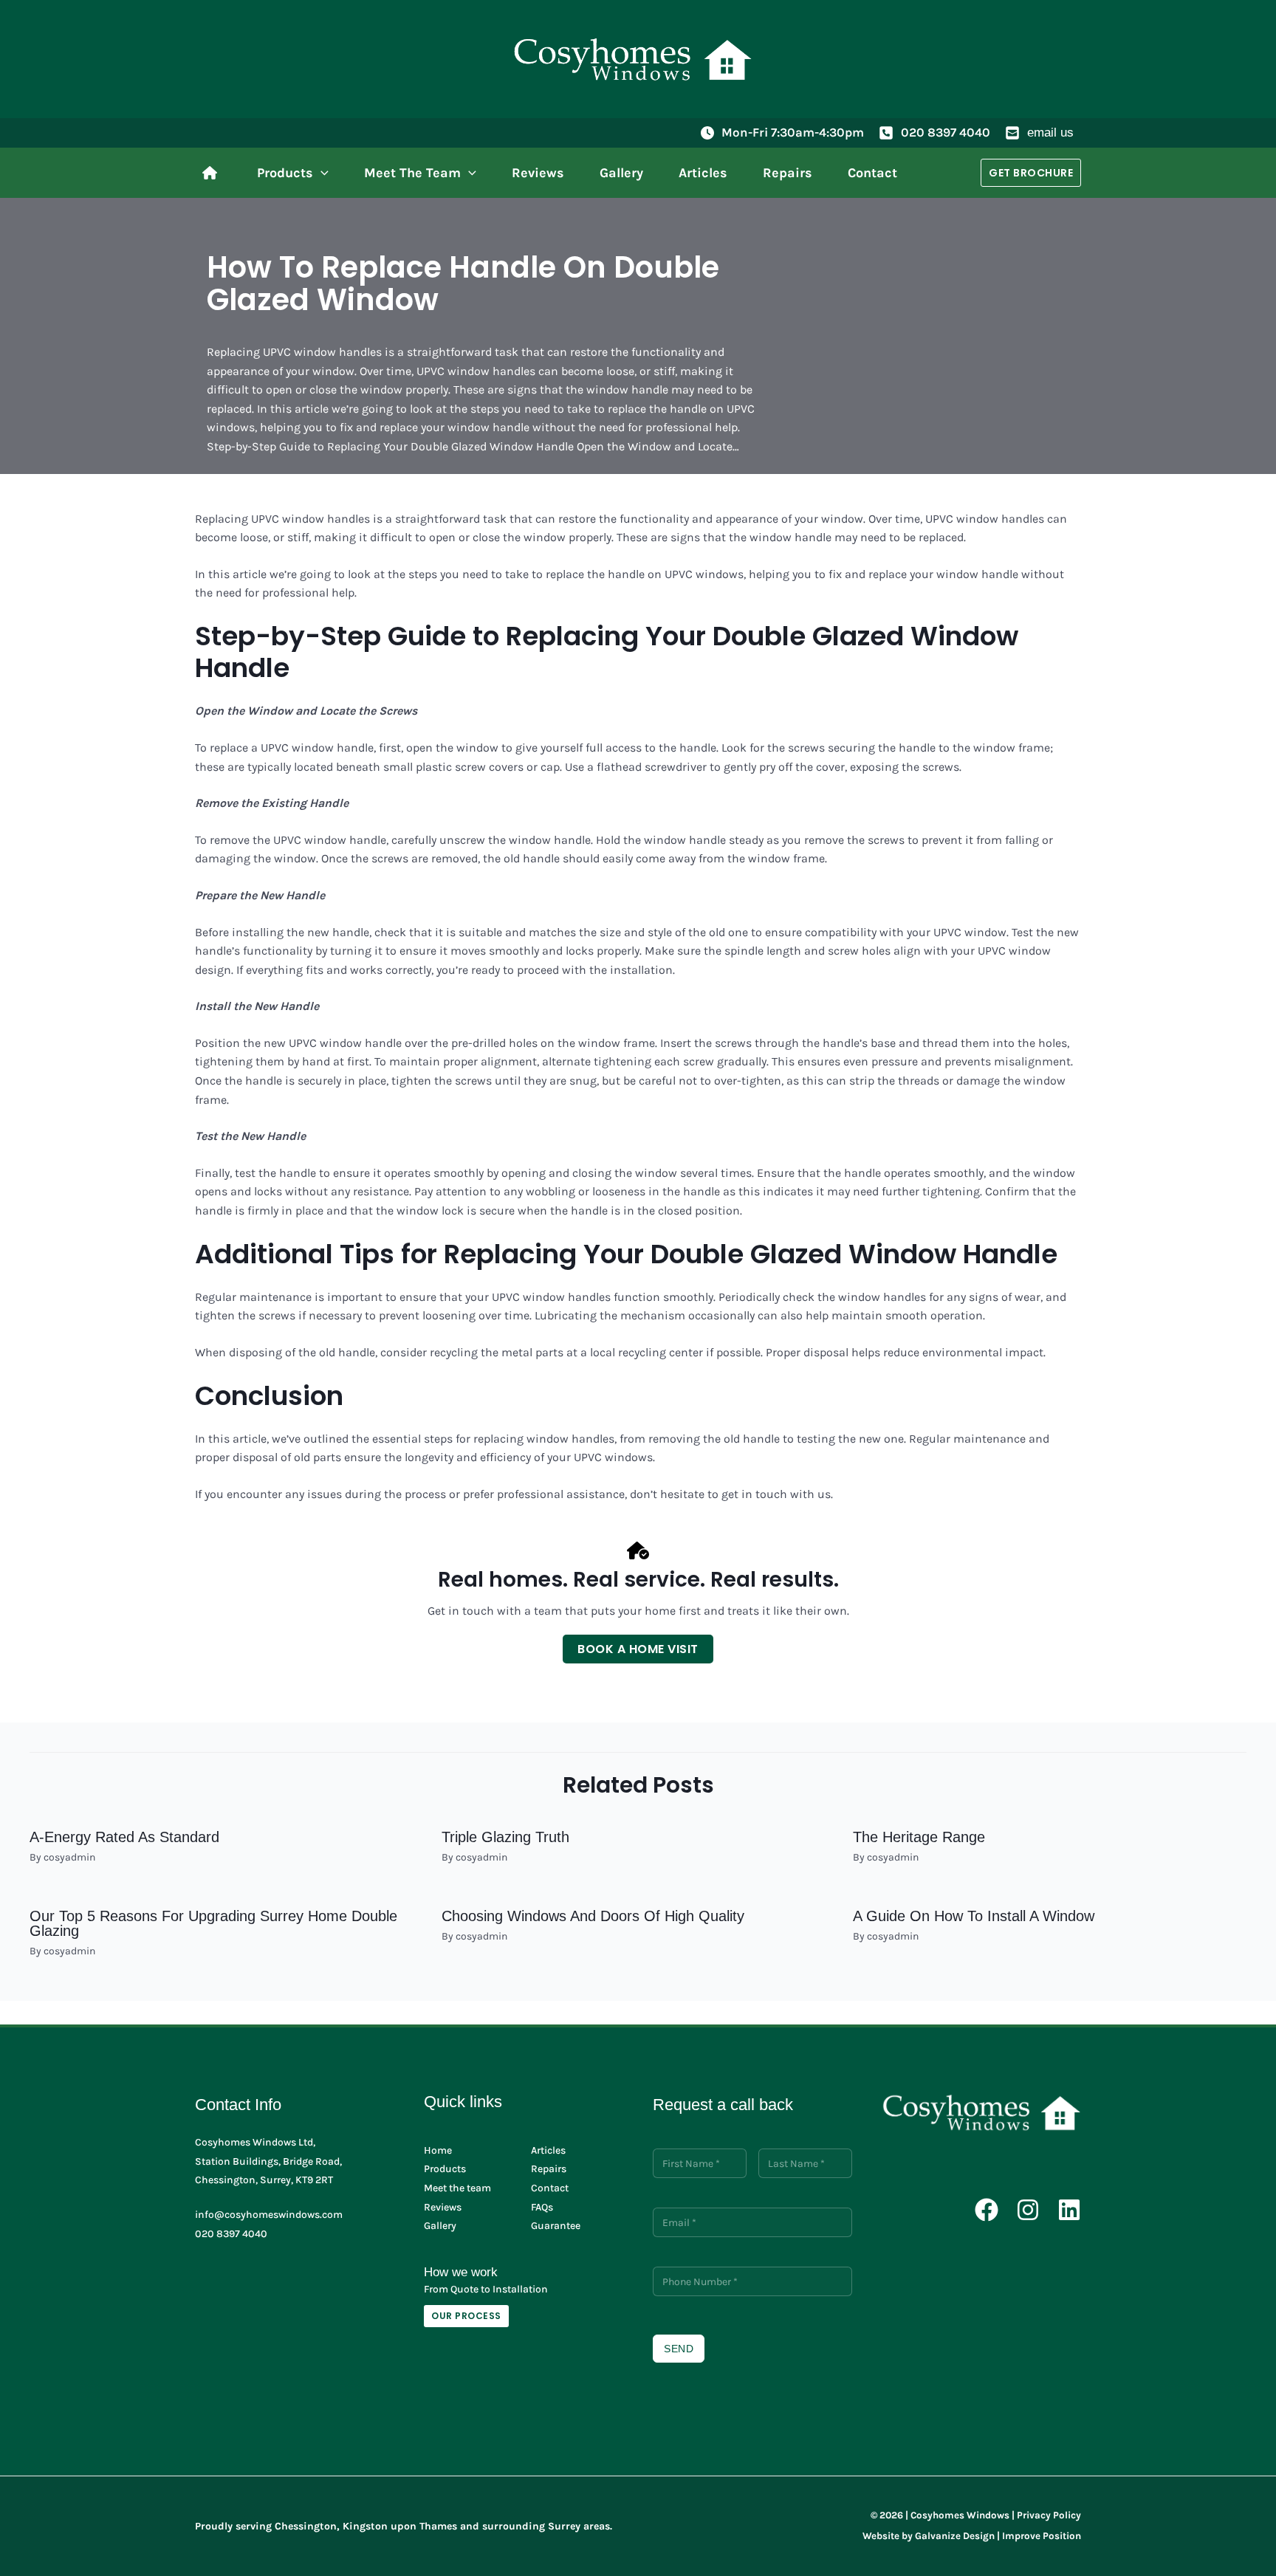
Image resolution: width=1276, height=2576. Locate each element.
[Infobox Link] (213, 173)
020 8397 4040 (946, 132)
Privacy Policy (1049, 2515)
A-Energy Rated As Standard (124, 1837)
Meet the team (457, 2188)
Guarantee (556, 2226)
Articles (548, 2150)
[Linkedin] (1069, 2210)
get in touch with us (776, 1494)
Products (445, 2169)
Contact (550, 2188)
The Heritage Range (919, 1837)
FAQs (542, 2207)
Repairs (549, 2169)
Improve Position (1042, 2536)
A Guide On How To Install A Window (974, 1916)
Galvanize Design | (957, 2536)
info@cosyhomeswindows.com (269, 2215)
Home (438, 2150)
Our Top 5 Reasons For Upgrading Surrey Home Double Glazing (213, 1923)
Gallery (440, 2226)
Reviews (443, 2207)
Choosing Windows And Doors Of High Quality (593, 1916)
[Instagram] (1028, 2210)
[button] (321, 173)
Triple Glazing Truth (505, 1837)
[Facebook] (987, 2210)
